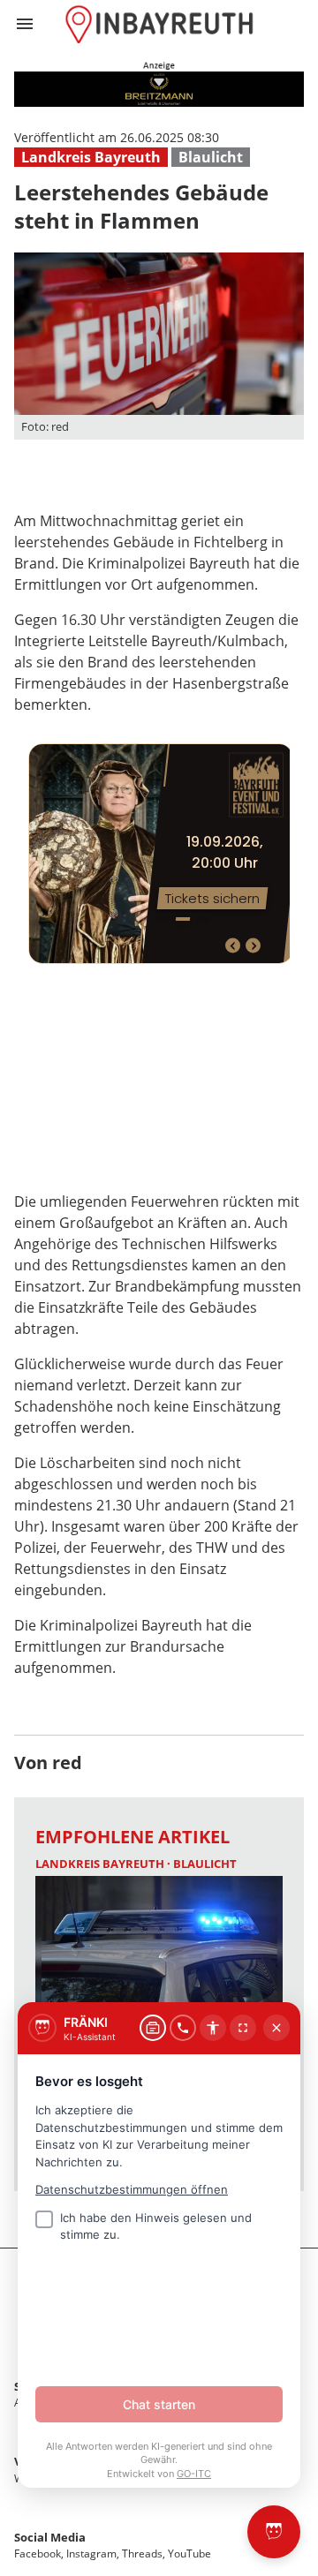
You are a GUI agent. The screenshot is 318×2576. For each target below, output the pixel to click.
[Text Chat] (153, 2028)
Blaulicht (211, 157)
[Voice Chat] (183, 2028)
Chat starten (159, 2404)
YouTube (189, 2553)
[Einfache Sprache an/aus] (213, 2028)
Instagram (91, 2553)
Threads (142, 2553)
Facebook (38, 2553)
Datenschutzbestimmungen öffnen (132, 2189)
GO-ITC (194, 2474)
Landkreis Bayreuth (91, 157)
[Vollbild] (243, 2028)
